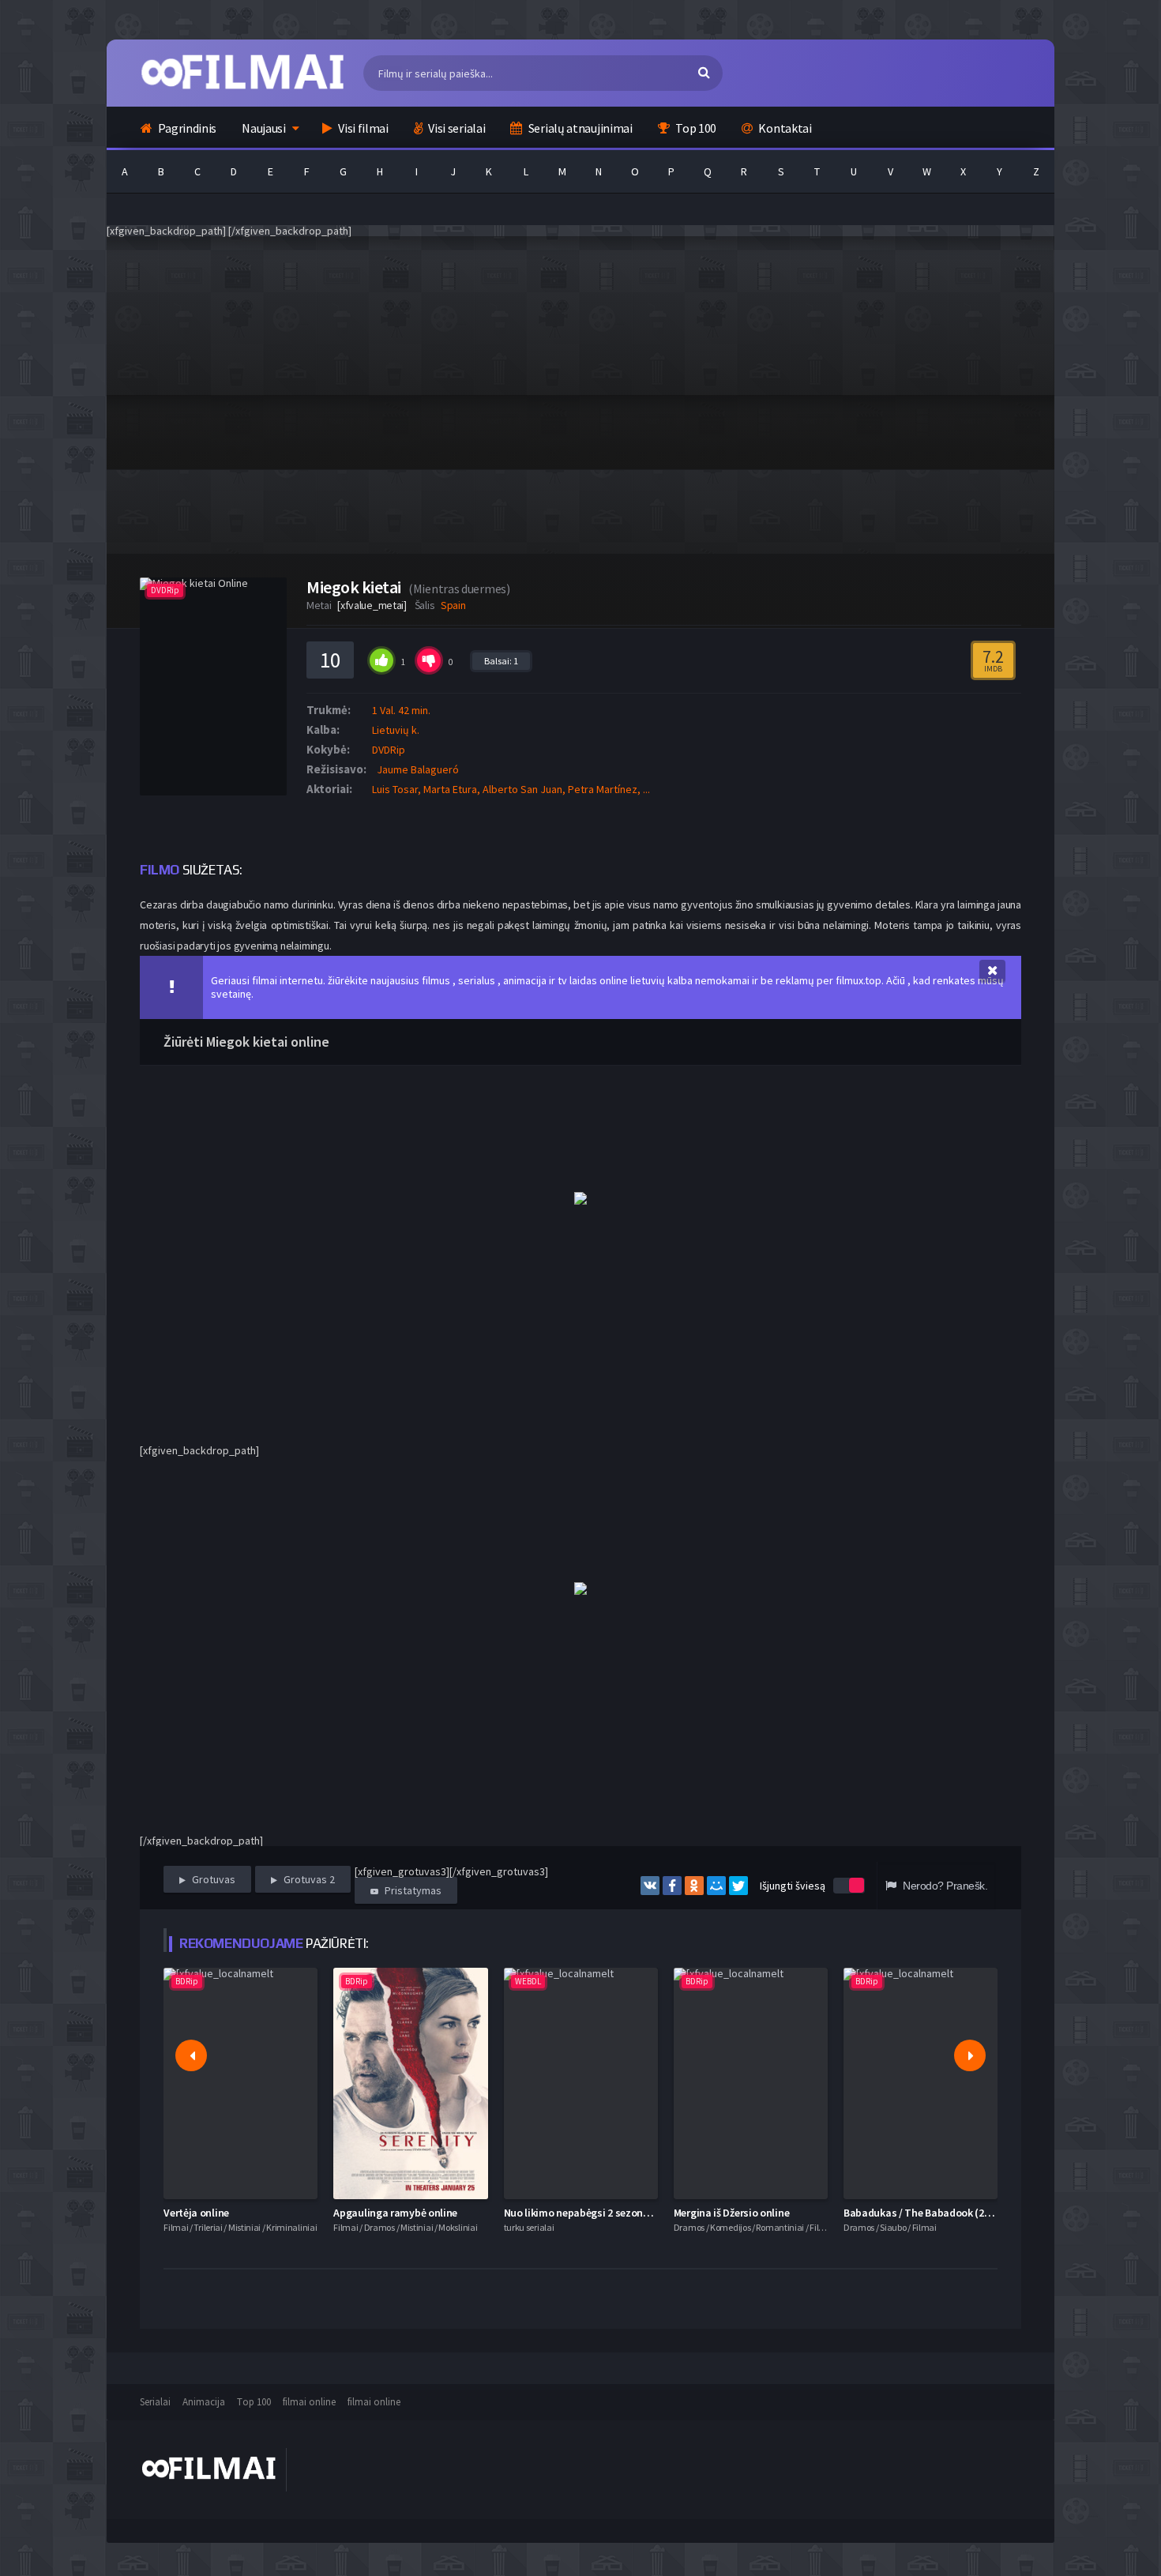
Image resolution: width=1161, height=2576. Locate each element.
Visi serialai (456, 128)
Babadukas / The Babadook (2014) (924, 2213)
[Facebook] (672, 1886)
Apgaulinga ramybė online (395, 2213)
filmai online (309, 2402)
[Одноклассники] (694, 1886)
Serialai (155, 2402)
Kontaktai (784, 128)
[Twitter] (738, 1886)
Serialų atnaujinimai (579, 128)
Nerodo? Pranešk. (944, 1886)
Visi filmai (362, 128)
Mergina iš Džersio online (732, 2213)
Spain (453, 605)
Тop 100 (254, 2402)
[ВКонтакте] (650, 1886)
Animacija (204, 2402)
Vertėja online (196, 2213)
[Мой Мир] (716, 1886)
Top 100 (695, 128)
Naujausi (264, 128)
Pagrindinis (186, 128)
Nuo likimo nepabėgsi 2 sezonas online (595, 2213)
